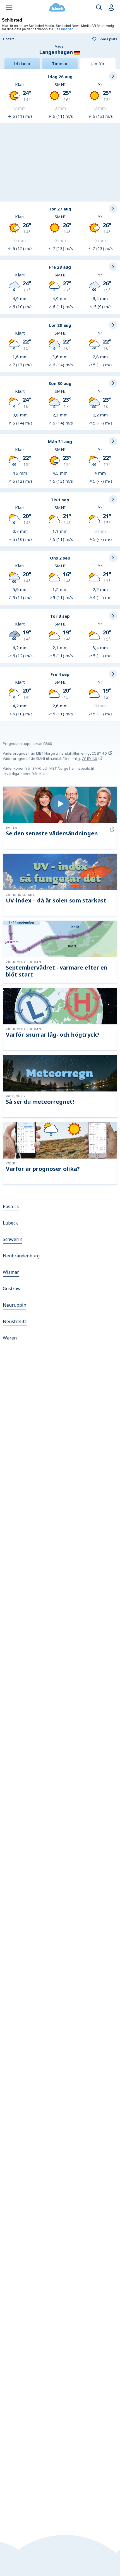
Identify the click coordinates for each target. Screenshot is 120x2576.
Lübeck (10, 1223)
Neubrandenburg (21, 1256)
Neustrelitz (15, 1321)
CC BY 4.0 (99, 753)
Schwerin (13, 1239)
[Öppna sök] (99, 8)
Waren (10, 1338)
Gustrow (12, 1289)
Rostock (11, 1206)
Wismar (11, 1272)
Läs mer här (64, 29)
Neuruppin (15, 1305)
